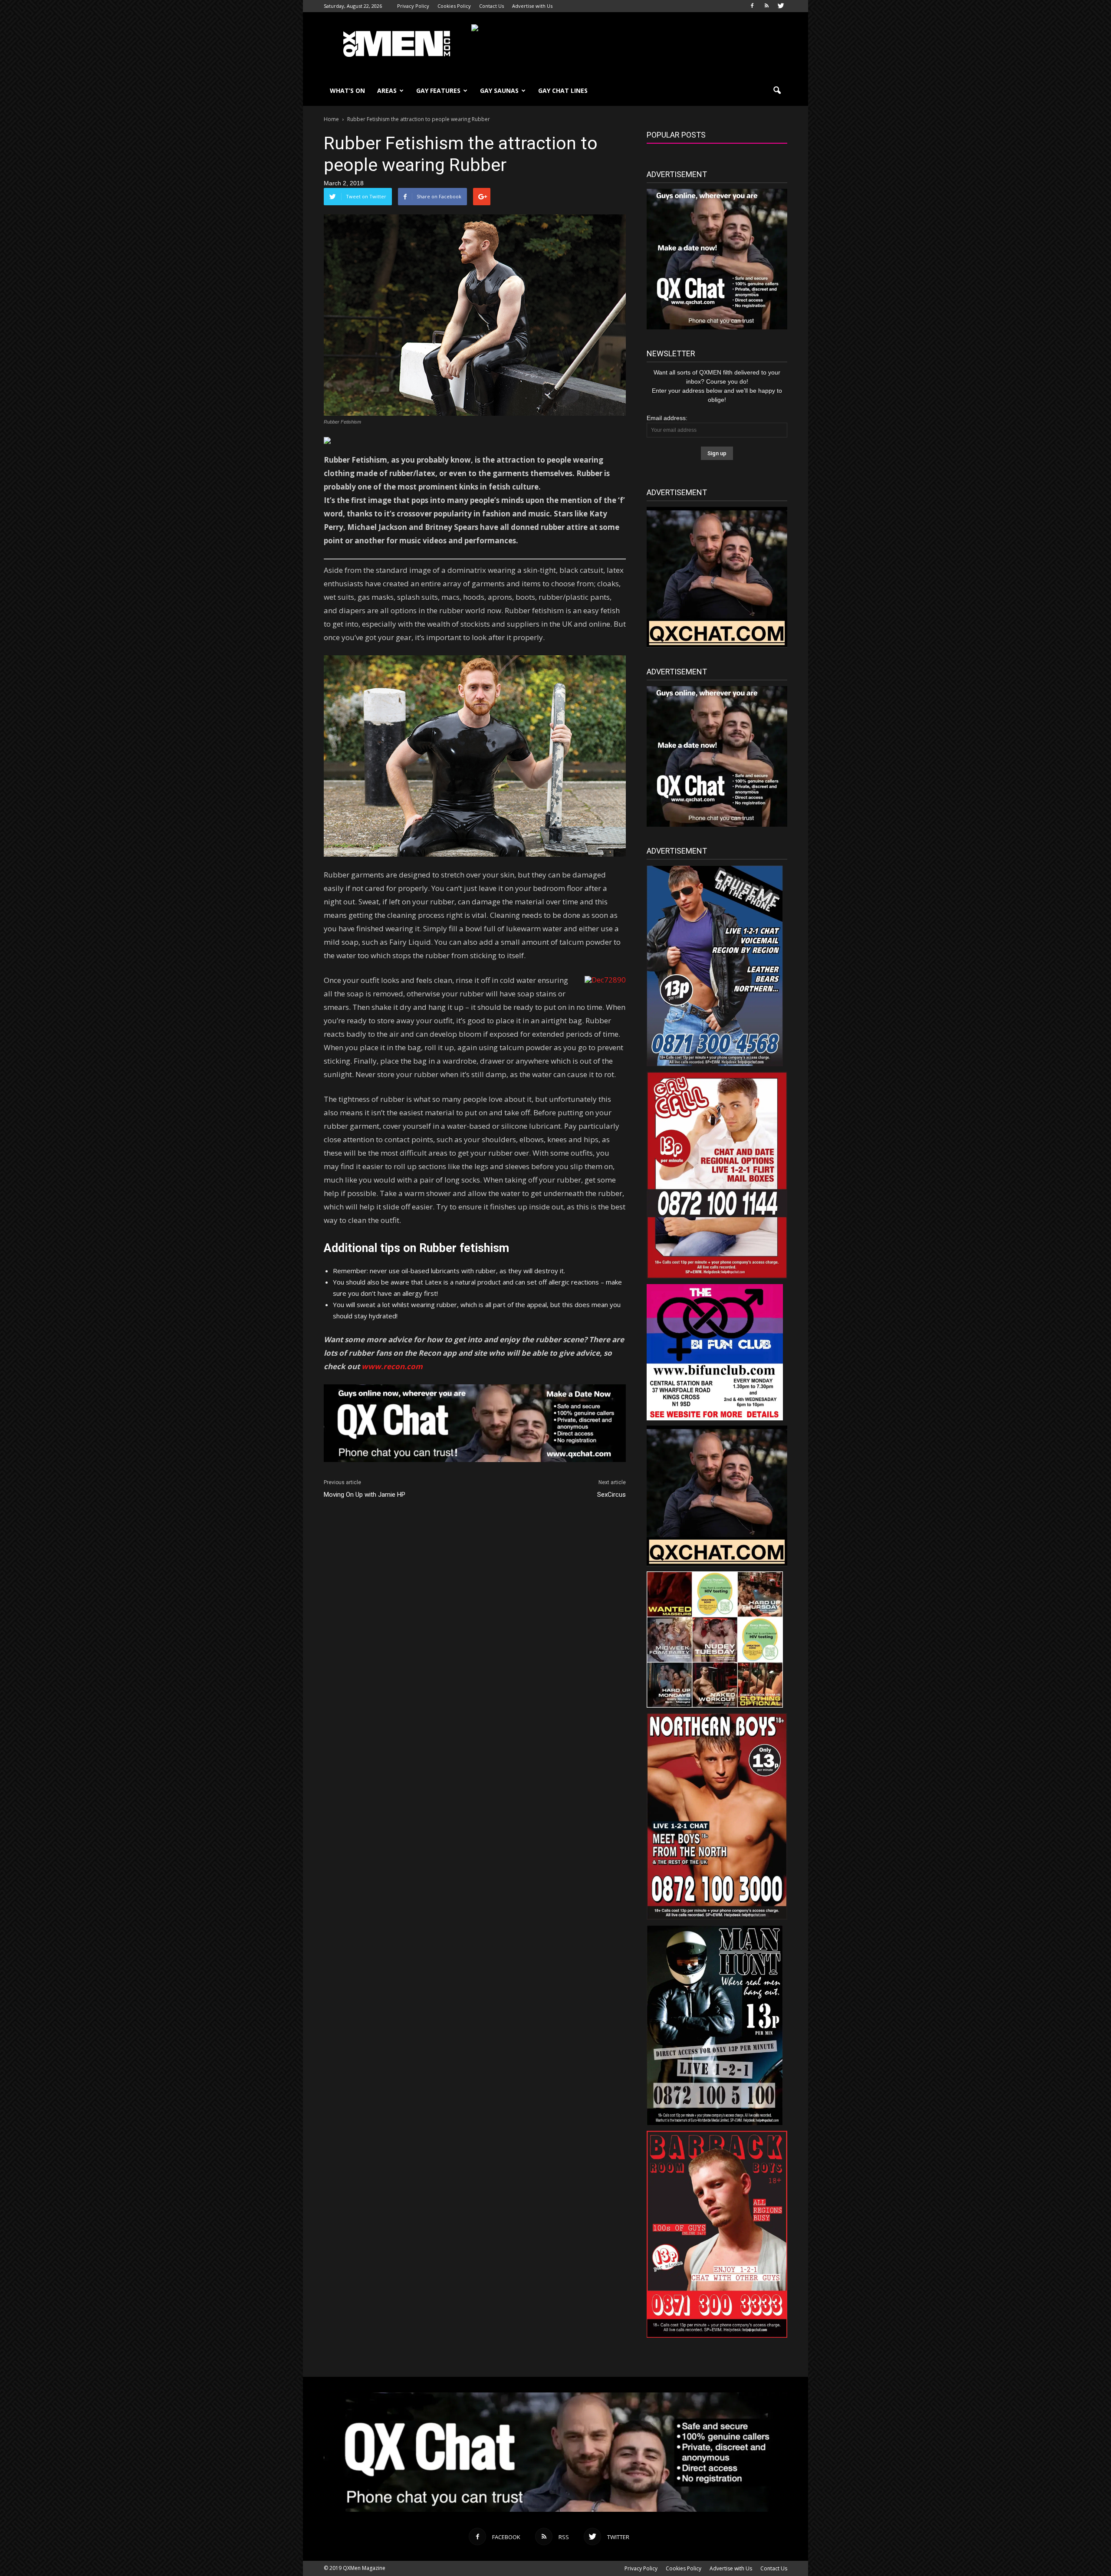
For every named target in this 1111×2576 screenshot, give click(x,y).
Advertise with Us (532, 6)
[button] (777, 91)
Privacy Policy (413, 6)
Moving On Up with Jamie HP (365, 1495)
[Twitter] (781, 6)
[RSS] (766, 6)
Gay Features (438, 90)
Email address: (667, 418)
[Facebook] (752, 6)
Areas (387, 90)
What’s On (347, 90)
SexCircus (611, 1495)
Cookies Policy (454, 6)
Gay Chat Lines (563, 90)
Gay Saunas (499, 90)
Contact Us (491, 6)
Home (331, 119)
